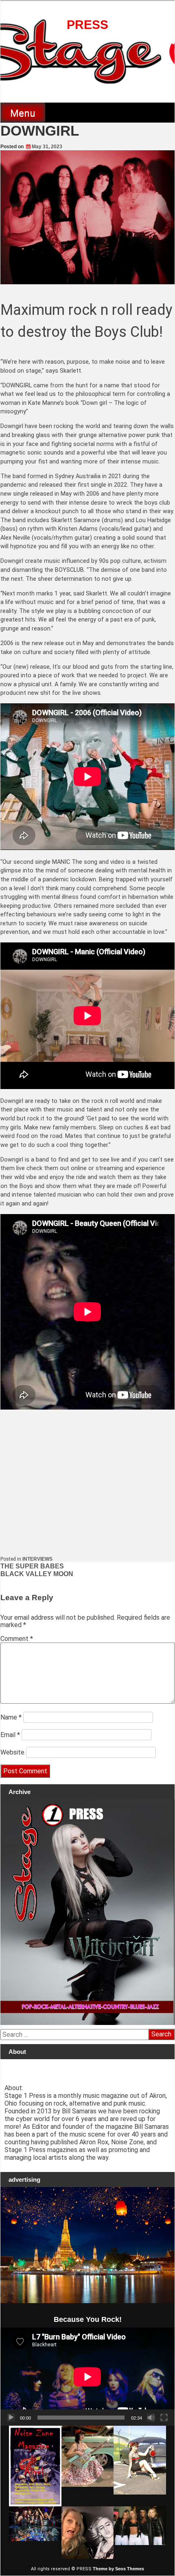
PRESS (87, 25)
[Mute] (151, 2418)
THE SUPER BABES (32, 1566)
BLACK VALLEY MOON (37, 1574)
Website (12, 1752)
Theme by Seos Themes (118, 2569)
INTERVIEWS (37, 1559)
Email (10, 1735)
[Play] (11, 2418)
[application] (87, 2377)
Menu (23, 113)
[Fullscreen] (164, 2418)
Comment (17, 1639)
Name (11, 1717)
